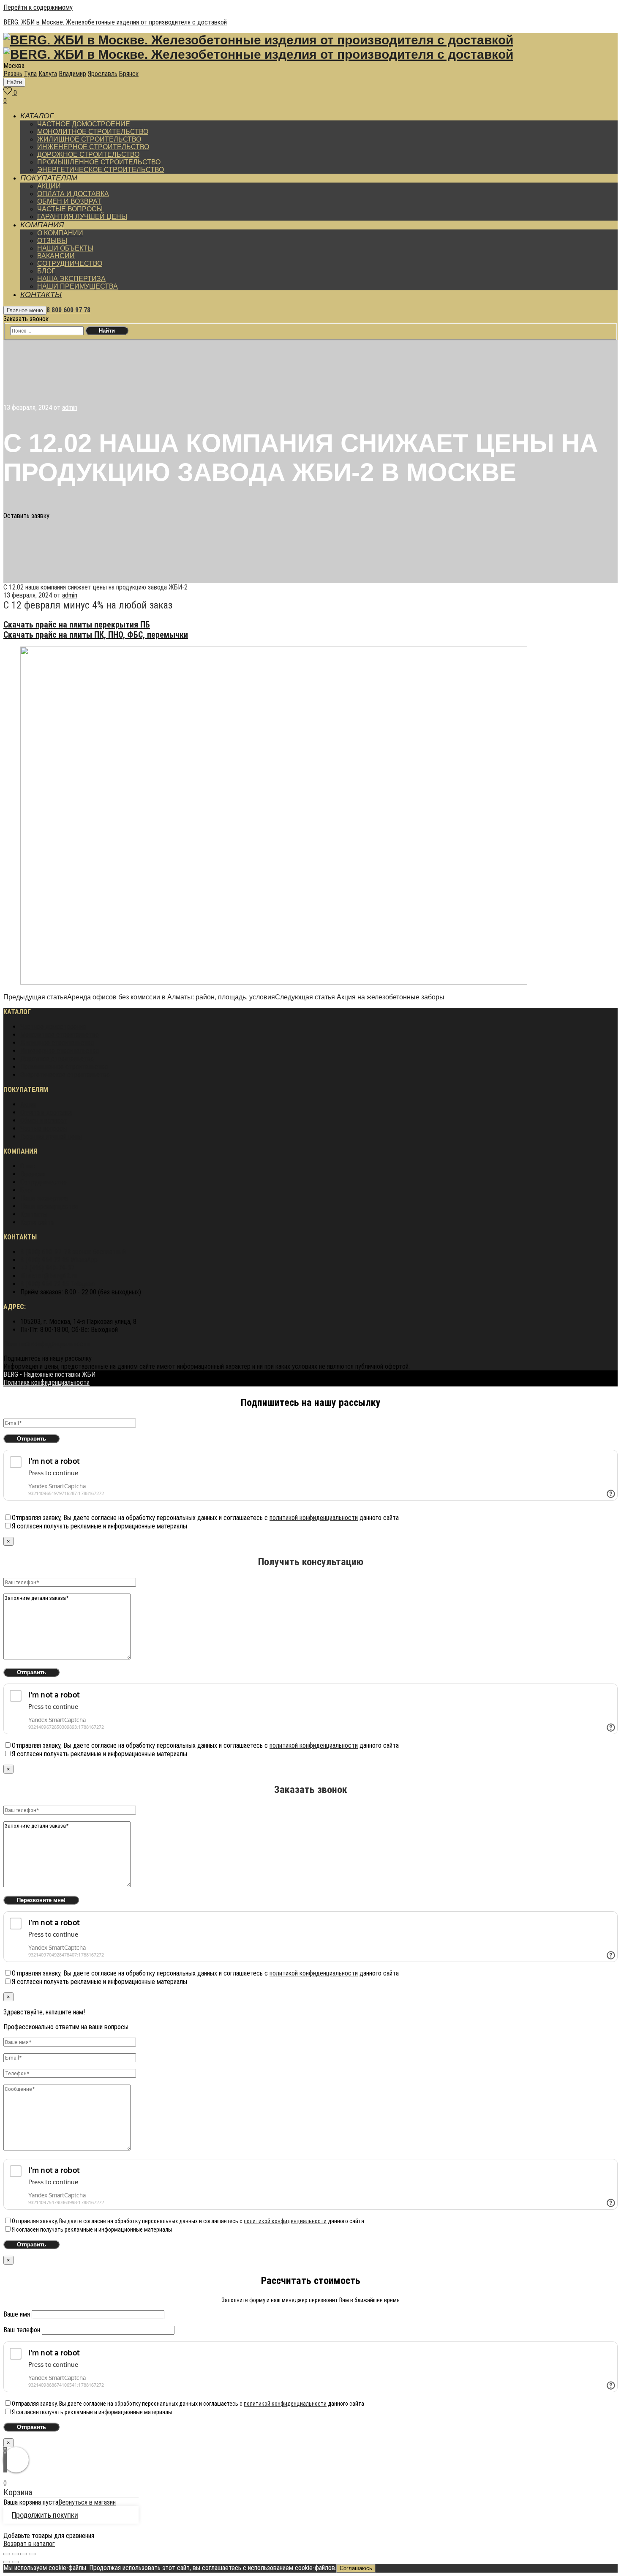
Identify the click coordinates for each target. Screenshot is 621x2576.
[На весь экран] (24, 2554)
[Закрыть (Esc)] (7, 2554)
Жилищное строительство (57, 1043)
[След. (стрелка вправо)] (15, 2562)
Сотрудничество (44, 1182)
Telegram (58, 1284)
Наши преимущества (49, 1206)
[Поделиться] (15, 2554)
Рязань (13, 74)
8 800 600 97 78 (68, 310)
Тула (30, 74)
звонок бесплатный (73, 1252)
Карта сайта (37, 1222)
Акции (28, 1104)
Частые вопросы (44, 1128)
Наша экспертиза (44, 1198)
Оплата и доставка (46, 1112)
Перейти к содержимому (38, 7)
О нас (28, 1166)
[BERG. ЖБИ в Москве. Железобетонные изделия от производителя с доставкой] (258, 42)
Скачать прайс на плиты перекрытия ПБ (77, 625)
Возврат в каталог (29, 2544)
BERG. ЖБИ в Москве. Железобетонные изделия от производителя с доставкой (115, 22)
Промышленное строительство (64, 1067)
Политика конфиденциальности (46, 1344)
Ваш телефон (23, 2330)
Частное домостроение (53, 1027)
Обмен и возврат (44, 1120)
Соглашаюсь (356, 2568)
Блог (27, 1190)
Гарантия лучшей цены (51, 1137)
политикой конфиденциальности (314, 1518)
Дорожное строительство (57, 1059)
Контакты (34, 1214)
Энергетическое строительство (65, 1075)
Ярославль (103, 74)
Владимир (72, 74)
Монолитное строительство (60, 1035)
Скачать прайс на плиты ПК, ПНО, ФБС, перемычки (96, 635)
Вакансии (33, 1174)
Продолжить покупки (45, 2515)
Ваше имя (18, 2314)
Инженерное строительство (60, 1051)
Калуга (48, 74)
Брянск (129, 74)
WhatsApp (59, 1260)
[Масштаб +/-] (32, 2554)
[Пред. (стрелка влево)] (7, 2562)
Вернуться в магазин (87, 2502)
